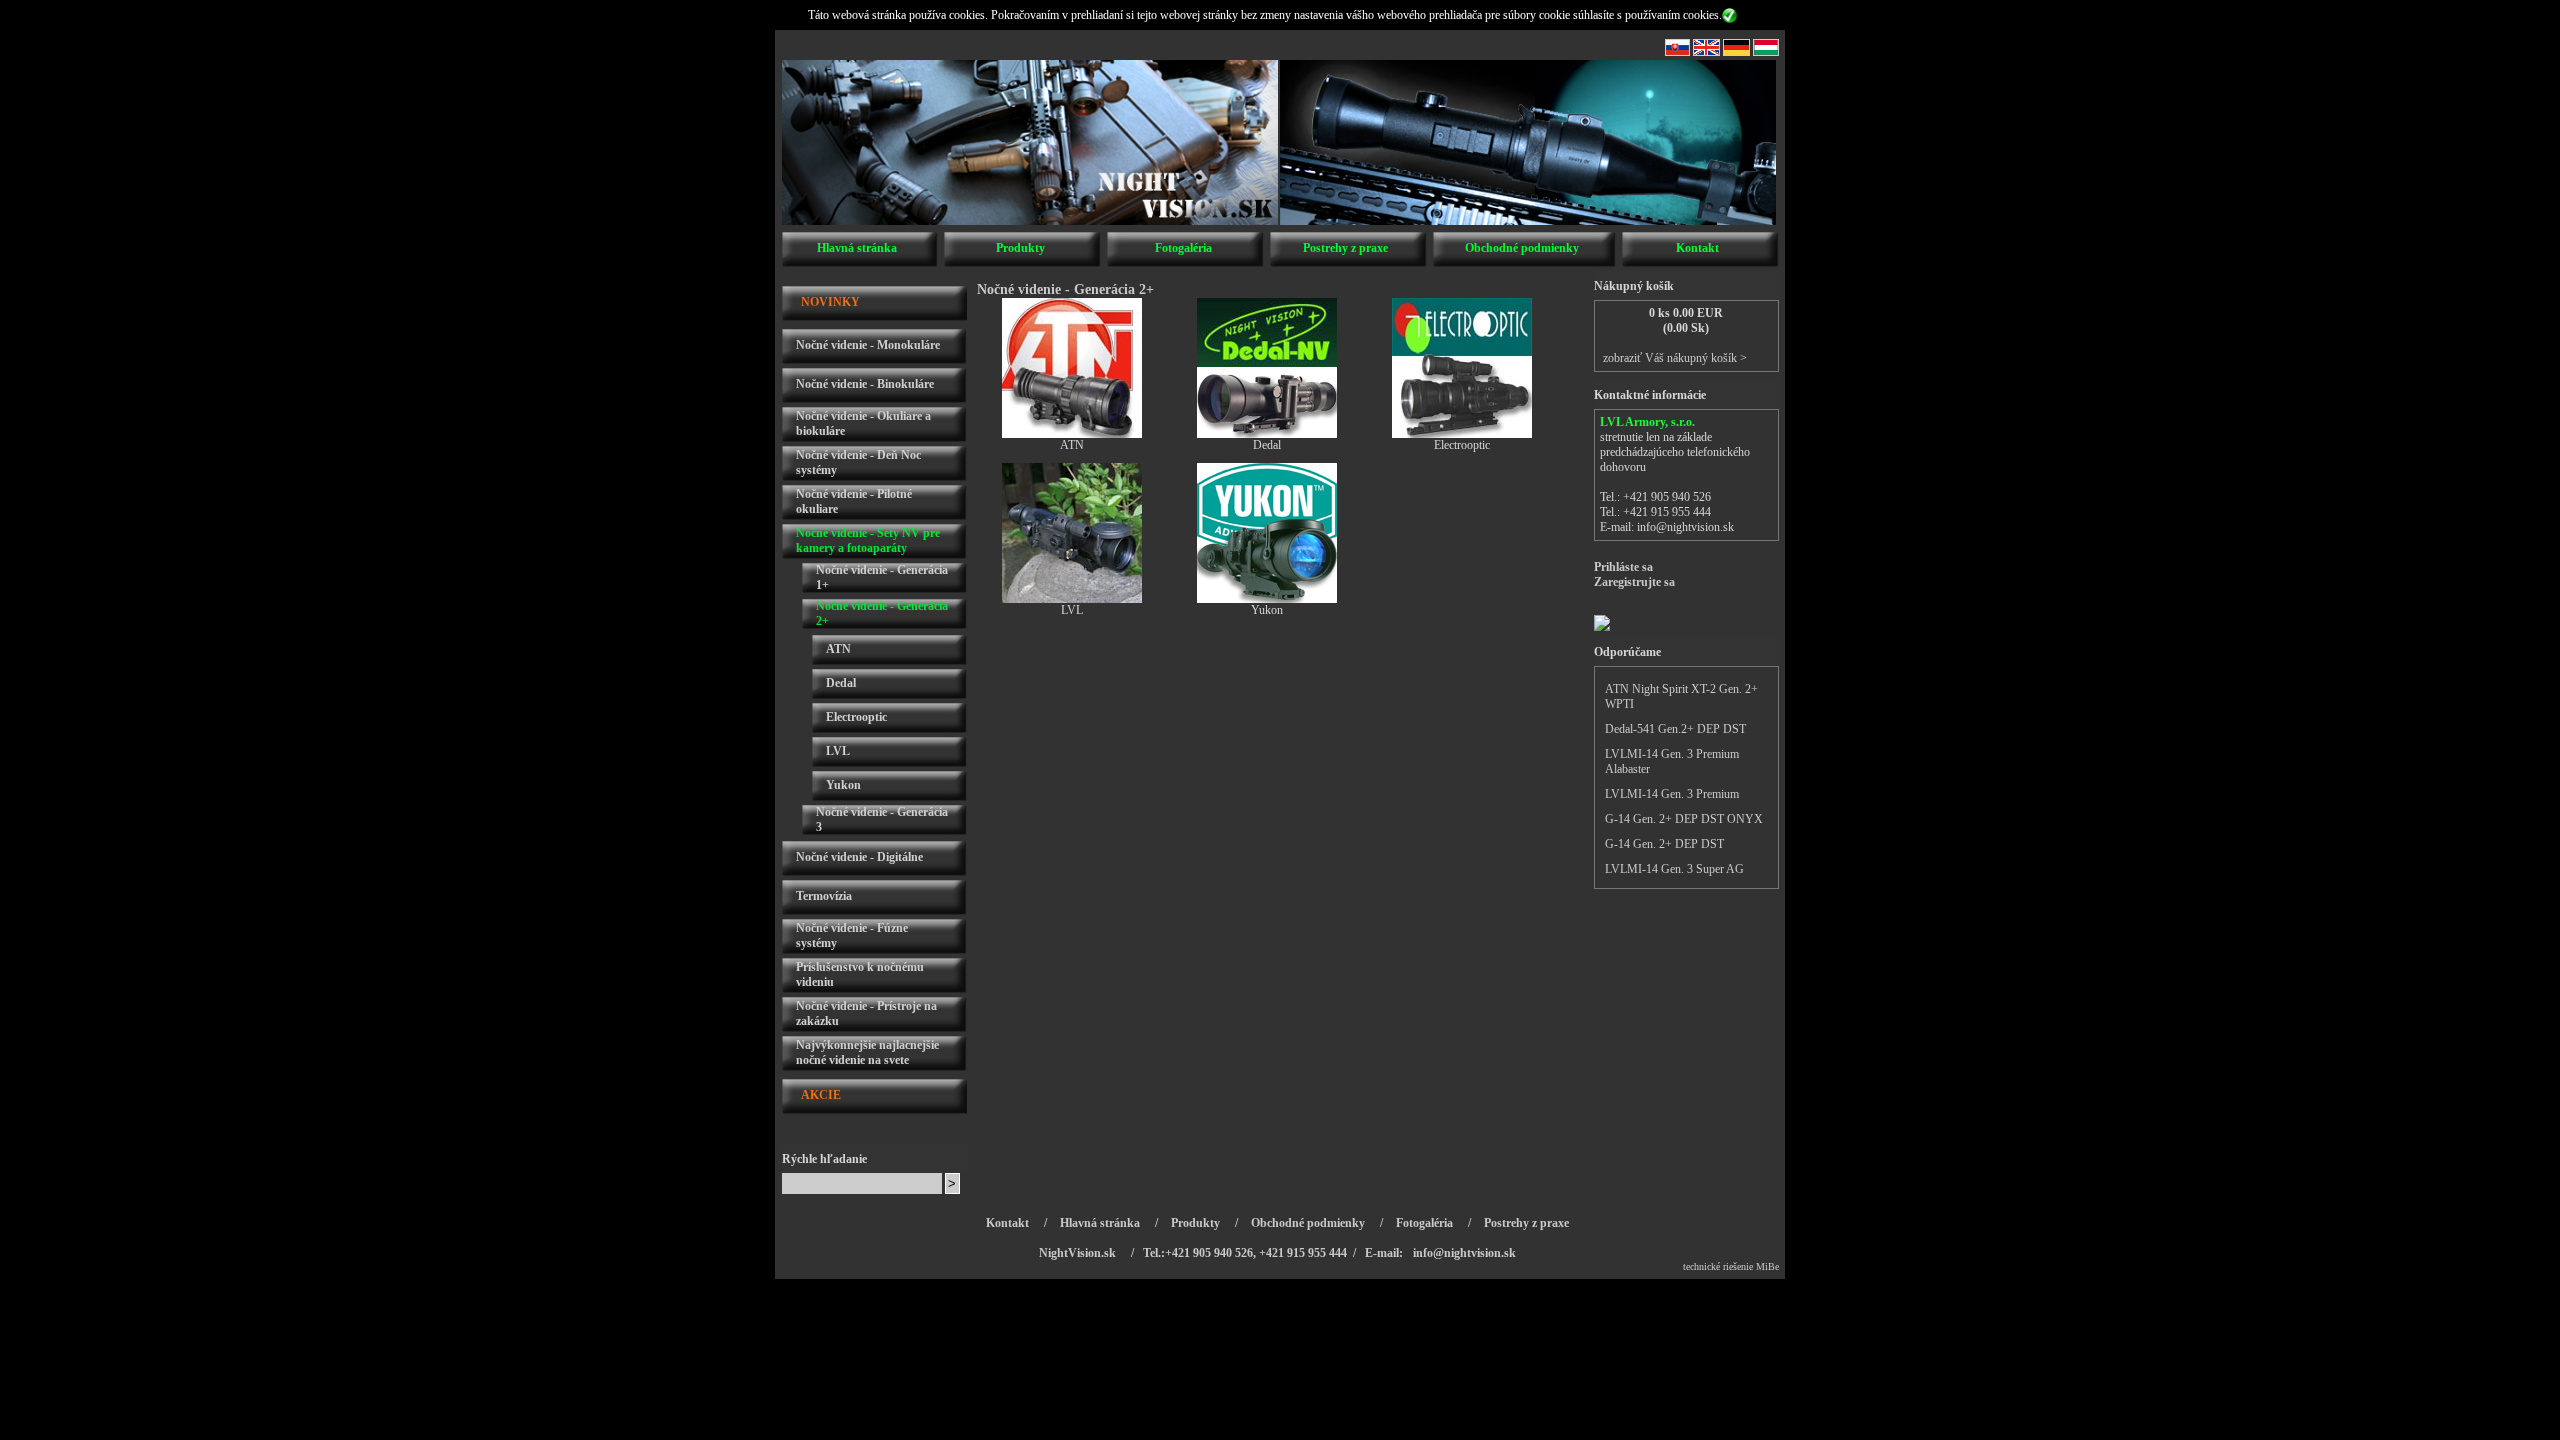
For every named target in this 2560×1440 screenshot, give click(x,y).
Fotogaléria (1183, 248)
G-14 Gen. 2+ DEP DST (1664, 844)
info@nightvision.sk (1685, 527)
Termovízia (824, 896)
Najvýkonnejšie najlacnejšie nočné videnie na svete (867, 1052)
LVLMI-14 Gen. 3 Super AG (1674, 869)
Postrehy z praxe (1345, 248)
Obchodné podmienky (1522, 248)
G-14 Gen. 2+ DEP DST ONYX (1684, 819)
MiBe (1767, 1266)
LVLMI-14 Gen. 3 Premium (1672, 794)
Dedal (841, 683)
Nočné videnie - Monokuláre (868, 345)
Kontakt (1697, 248)
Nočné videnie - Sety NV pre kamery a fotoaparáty (868, 540)
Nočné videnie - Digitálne (859, 857)
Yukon (843, 785)
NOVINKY (830, 302)
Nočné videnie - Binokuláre (865, 384)
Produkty (1020, 248)
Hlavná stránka (857, 248)
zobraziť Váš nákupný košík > (1675, 358)
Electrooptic (856, 717)
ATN (838, 649)
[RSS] (1677, 52)
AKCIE (821, 1095)
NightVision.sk (1077, 1253)
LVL (838, 751)
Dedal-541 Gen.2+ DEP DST (1675, 729)
